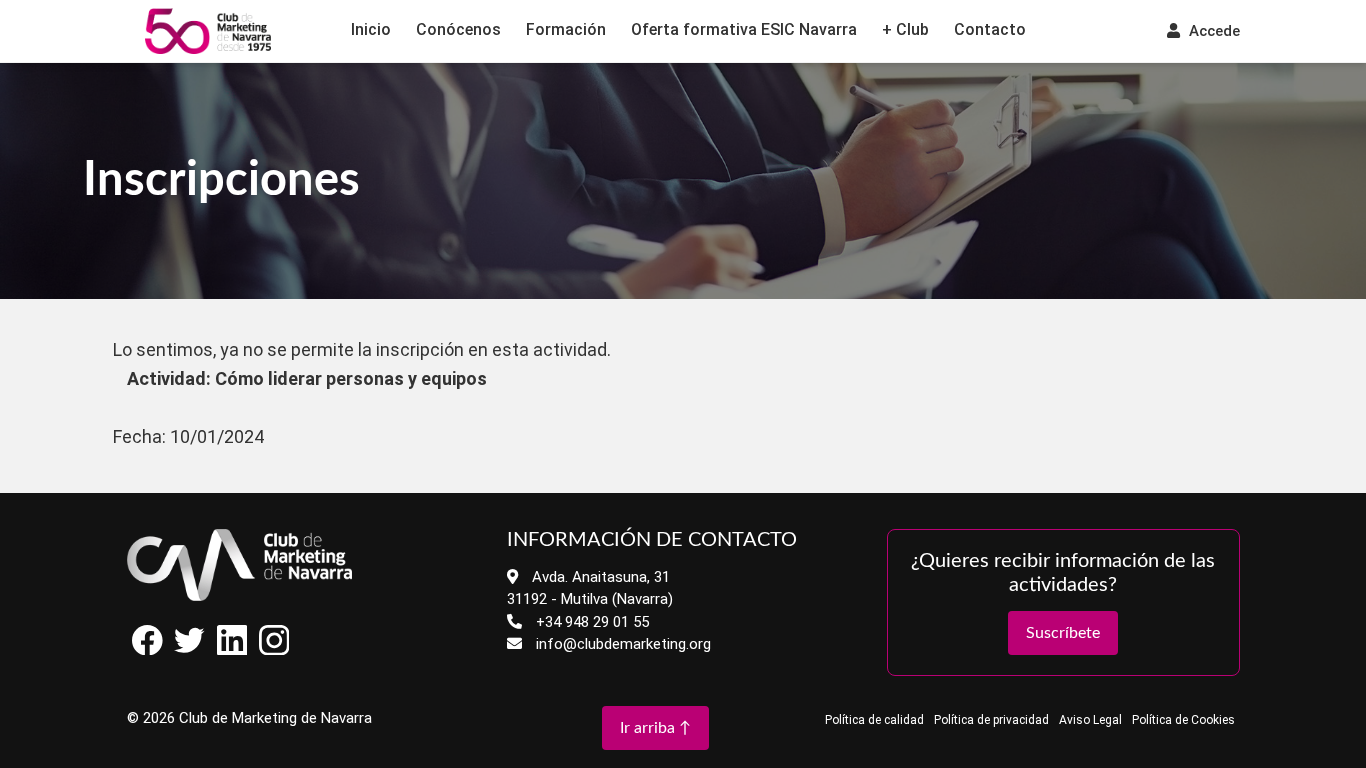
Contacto (990, 29)
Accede (1212, 31)
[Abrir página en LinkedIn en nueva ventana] (232, 650)
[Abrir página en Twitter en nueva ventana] (190, 650)
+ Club (905, 29)
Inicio (371, 29)
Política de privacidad (991, 720)
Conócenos (458, 29)
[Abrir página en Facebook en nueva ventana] (148, 650)
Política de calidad (874, 720)
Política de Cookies (1183, 720)
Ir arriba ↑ (655, 728)
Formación (566, 29)
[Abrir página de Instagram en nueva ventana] (274, 650)
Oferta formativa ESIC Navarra (744, 29)
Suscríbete (1063, 633)
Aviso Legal (1090, 720)
